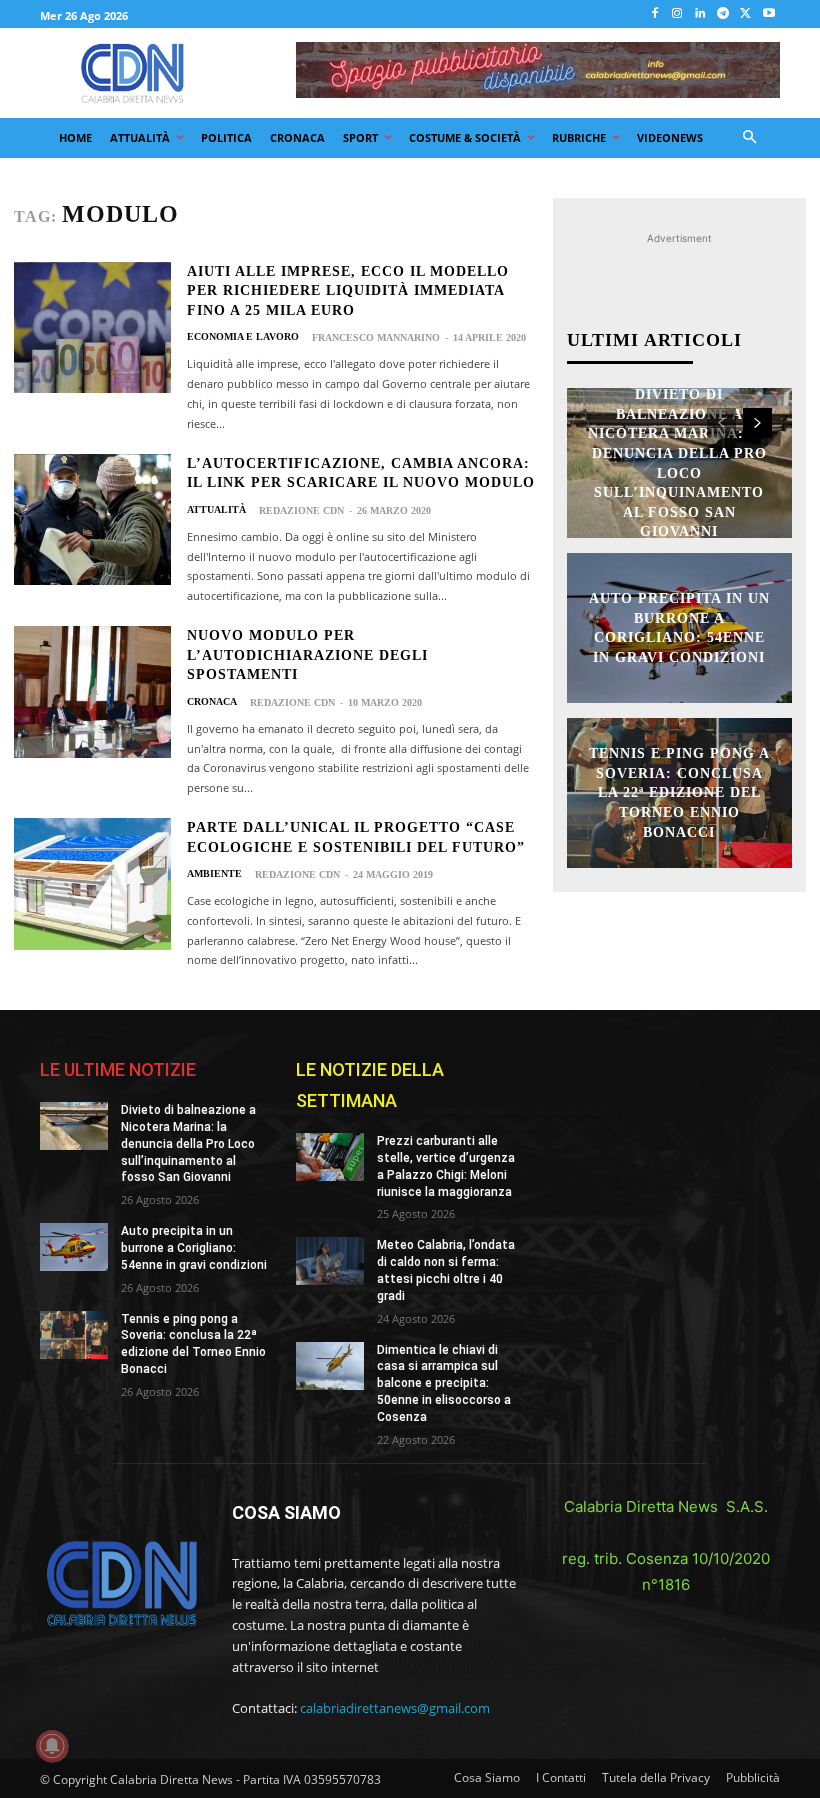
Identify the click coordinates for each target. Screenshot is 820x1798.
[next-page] (757, 423)
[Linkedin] (700, 14)
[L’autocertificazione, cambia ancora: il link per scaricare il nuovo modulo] (92, 520)
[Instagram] (677, 14)
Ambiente (214, 874)
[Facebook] (654, 14)
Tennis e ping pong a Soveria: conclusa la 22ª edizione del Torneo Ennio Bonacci (679, 792)
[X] (745, 14)
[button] (750, 138)
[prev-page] (721, 423)
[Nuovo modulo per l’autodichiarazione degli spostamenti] (92, 692)
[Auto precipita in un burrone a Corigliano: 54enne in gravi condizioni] (74, 1247)
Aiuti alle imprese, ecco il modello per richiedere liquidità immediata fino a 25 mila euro (348, 291)
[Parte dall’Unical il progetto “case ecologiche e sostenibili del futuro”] (92, 884)
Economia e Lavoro (243, 337)
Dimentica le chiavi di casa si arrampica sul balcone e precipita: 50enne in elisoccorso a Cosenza (444, 1383)
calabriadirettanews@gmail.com (395, 1708)
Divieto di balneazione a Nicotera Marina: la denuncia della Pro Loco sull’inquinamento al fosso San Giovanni (188, 1143)
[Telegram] (723, 14)
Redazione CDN (301, 510)
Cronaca (212, 702)
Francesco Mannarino (376, 337)
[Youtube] (768, 14)
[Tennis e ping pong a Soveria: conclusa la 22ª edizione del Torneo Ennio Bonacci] (74, 1335)
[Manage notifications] (52, 1746)
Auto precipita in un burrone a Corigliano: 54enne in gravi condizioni (194, 1248)
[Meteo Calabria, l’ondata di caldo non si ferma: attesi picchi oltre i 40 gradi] (330, 1261)
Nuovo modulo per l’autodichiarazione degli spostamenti (307, 655)
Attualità (216, 510)
